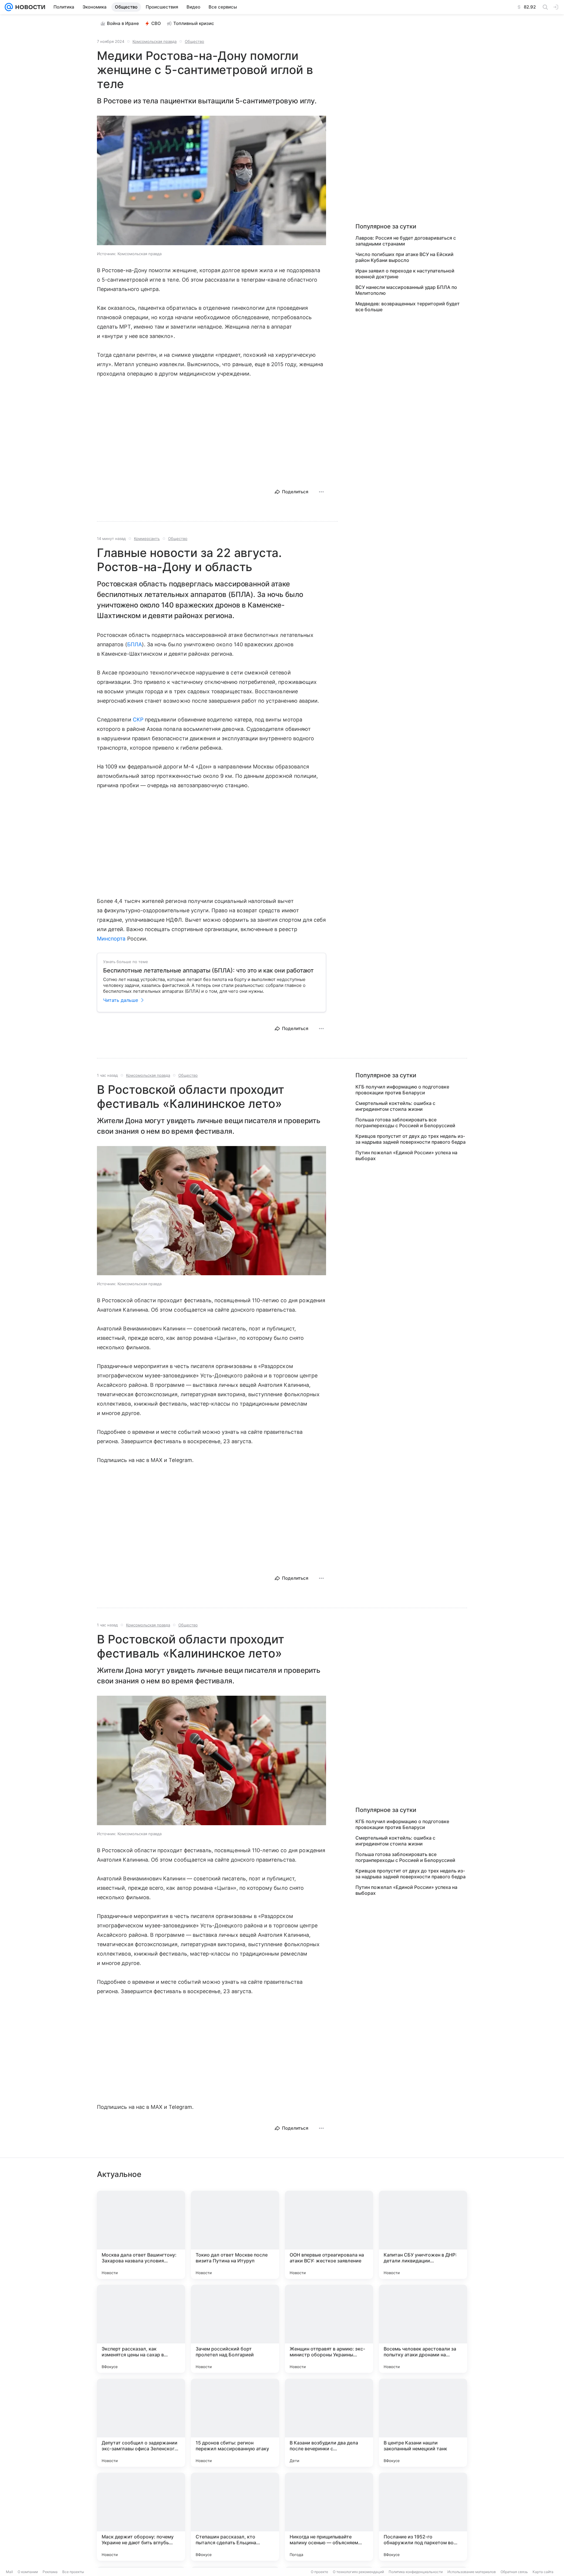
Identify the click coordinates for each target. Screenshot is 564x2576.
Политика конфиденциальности (416, 2572)
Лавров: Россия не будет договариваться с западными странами (406, 241)
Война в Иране (123, 23)
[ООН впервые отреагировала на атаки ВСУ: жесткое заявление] (329, 2235)
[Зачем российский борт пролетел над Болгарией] (235, 2329)
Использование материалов (472, 2572)
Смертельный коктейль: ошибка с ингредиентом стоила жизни (395, 1106)
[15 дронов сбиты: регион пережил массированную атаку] (235, 2423)
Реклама (50, 2572)
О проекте (319, 2572)
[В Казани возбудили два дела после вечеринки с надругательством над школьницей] (329, 2423)
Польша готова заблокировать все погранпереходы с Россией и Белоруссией (405, 1123)
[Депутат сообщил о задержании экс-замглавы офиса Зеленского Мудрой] (141, 2423)
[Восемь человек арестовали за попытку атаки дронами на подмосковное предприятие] (423, 2329)
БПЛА (135, 644)
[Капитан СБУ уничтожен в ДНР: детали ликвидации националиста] (423, 2235)
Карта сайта (543, 2572)
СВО (156, 23)
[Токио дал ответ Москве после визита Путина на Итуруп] (235, 2235)
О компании (28, 2572)
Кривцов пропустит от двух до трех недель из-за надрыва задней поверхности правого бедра (411, 1139)
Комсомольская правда (155, 41)
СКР (138, 720)
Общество (194, 41)
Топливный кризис (194, 23)
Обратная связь (514, 2572)
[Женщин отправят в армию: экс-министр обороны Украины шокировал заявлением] (329, 2329)
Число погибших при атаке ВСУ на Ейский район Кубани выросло (404, 257)
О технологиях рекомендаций (358, 2572)
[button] (211, 181)
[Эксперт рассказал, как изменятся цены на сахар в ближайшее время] (141, 2329)
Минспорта (111, 939)
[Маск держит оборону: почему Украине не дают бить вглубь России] (141, 2517)
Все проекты (73, 2572)
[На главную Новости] (29, 7)
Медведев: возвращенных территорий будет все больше (408, 307)
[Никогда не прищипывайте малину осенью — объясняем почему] (329, 2517)
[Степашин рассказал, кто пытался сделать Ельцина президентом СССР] (235, 2517)
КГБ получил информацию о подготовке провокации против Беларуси (402, 1090)
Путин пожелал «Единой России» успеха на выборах (406, 1155)
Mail (9, 2572)
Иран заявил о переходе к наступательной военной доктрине (405, 274)
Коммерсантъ (147, 539)
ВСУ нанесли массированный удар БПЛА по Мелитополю (406, 290)
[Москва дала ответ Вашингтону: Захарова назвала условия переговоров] (141, 2235)
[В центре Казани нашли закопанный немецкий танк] (423, 2423)
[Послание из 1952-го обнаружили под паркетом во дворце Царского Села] (423, 2517)
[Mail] (9, 7)
